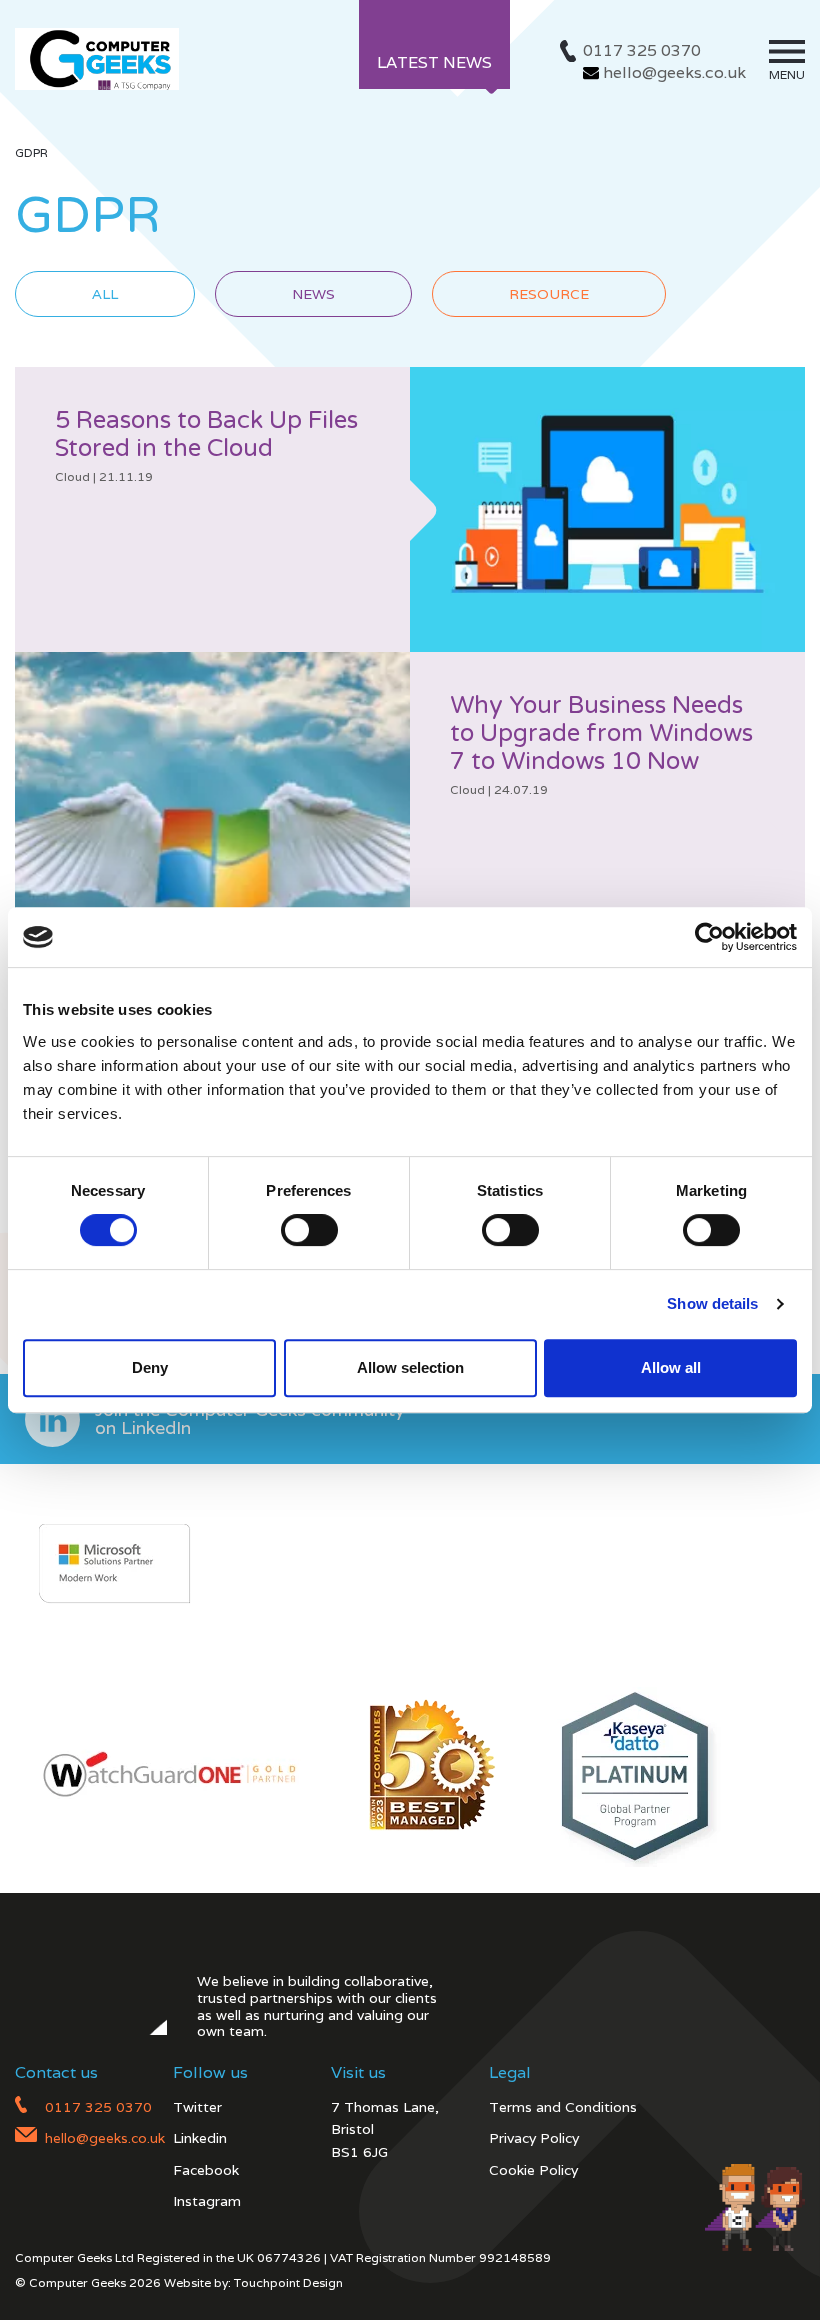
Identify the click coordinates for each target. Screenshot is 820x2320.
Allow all (671, 1367)
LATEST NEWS (434, 62)
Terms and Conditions (563, 2107)
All (105, 294)
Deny (150, 1367)
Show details (712, 1303)
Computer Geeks (97, 59)
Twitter (197, 2107)
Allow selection (410, 1367)
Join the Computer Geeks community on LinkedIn (250, 1418)
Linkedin (200, 2138)
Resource (549, 294)
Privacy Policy (534, 2138)
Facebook (206, 2170)
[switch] (309, 1230)
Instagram (207, 2201)
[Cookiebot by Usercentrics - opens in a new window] (709, 937)
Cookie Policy (533, 2170)
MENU (787, 74)
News (313, 294)
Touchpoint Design (288, 2282)
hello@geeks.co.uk (674, 72)
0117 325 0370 (642, 50)
